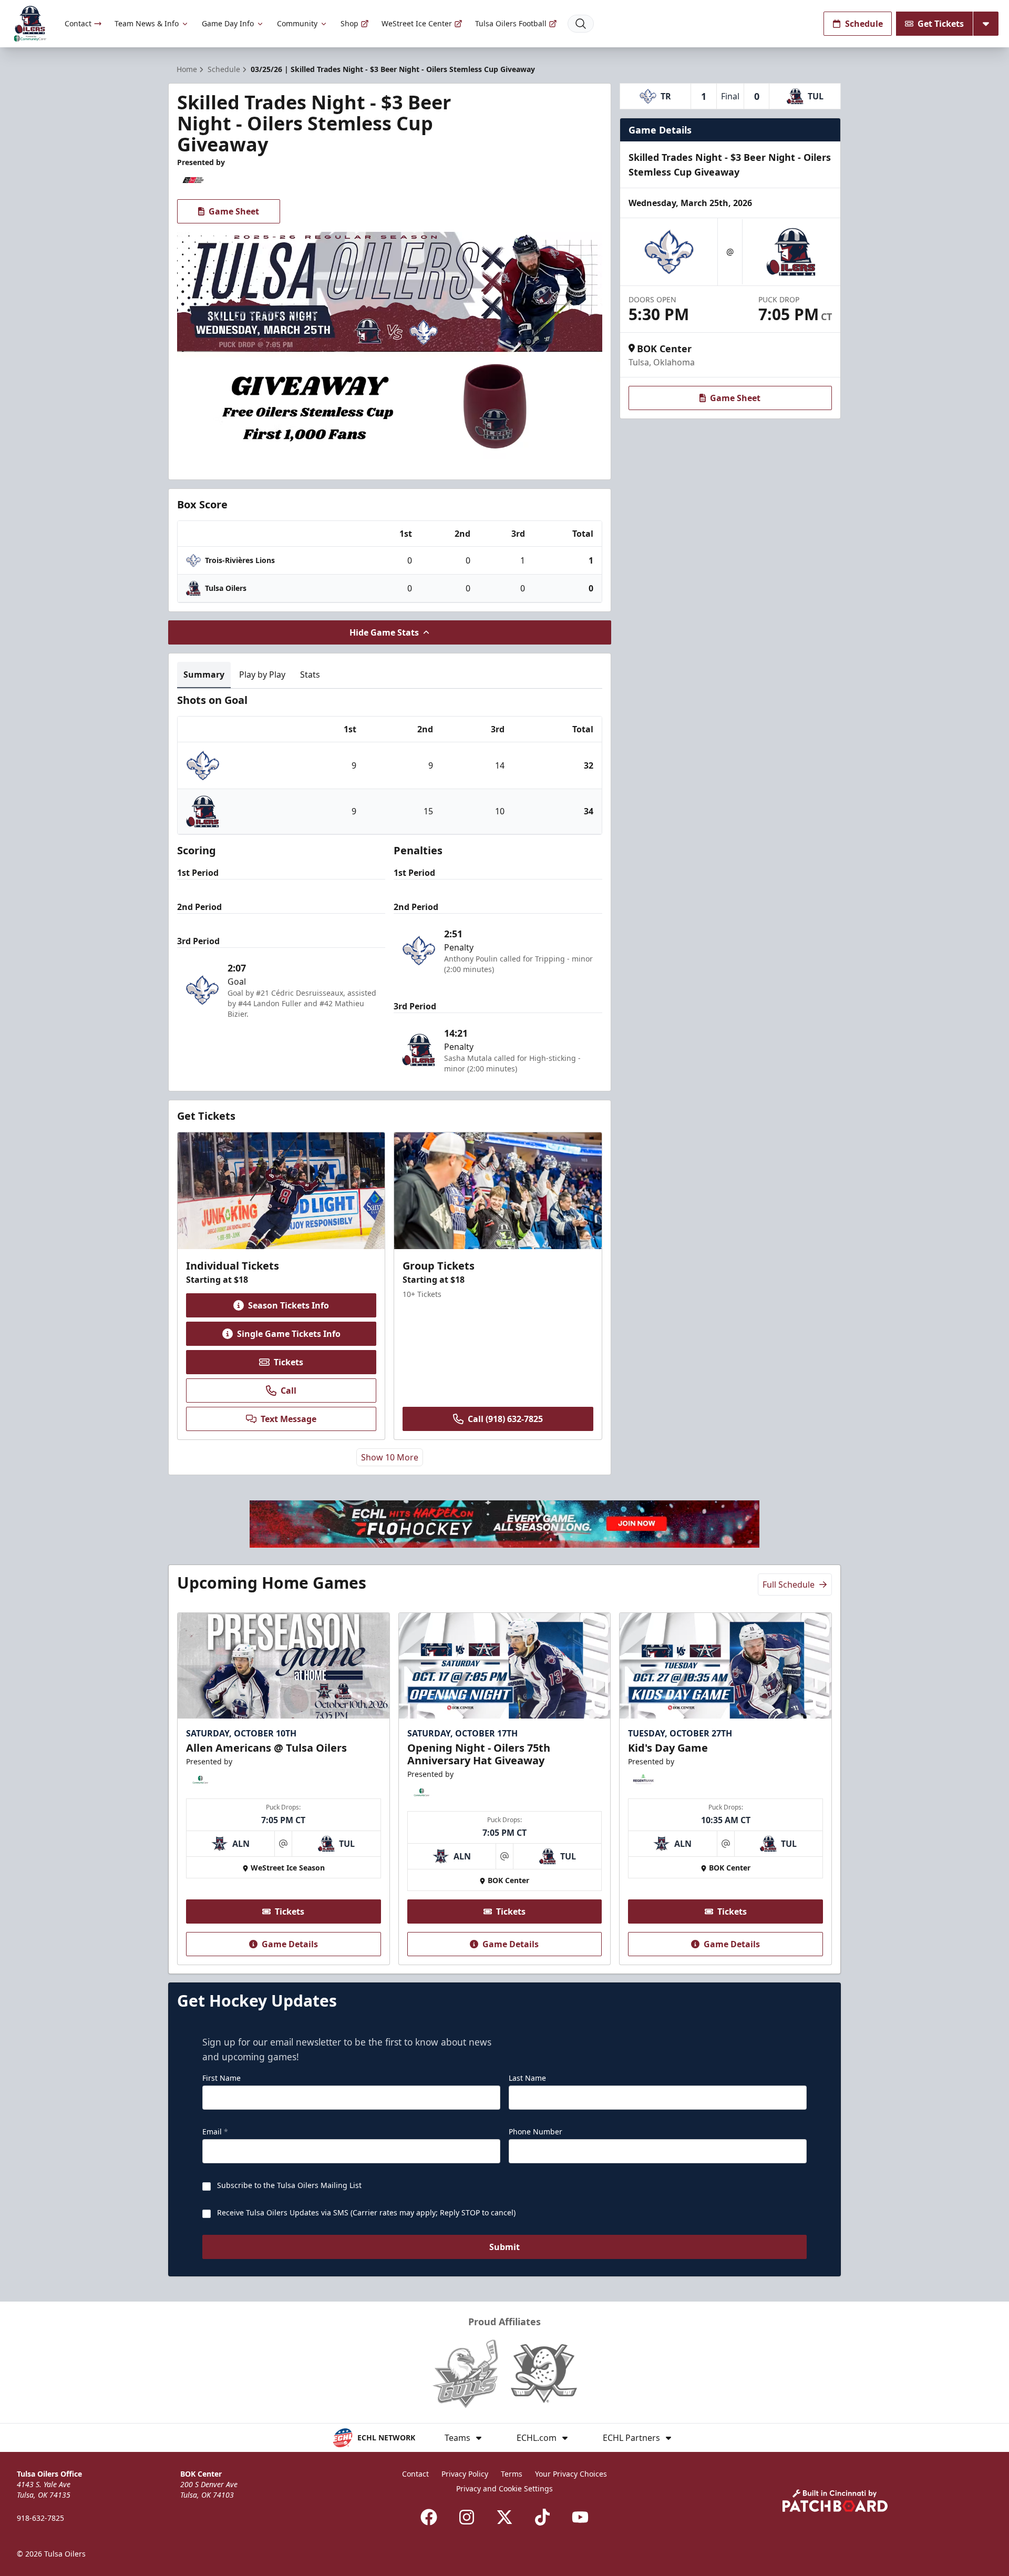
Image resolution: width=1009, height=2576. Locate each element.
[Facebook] (429, 2517)
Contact (78, 23)
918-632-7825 (40, 2518)
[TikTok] (542, 2517)
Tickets (289, 1362)
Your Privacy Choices (571, 2474)
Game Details (290, 1944)
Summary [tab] (204, 674)
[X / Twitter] (504, 2517)
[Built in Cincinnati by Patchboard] (835, 2501)
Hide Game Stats (384, 632)
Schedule (864, 24)
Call (289, 1391)
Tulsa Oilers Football (511, 23)
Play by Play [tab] (262, 674)
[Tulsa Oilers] (30, 24)
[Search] (581, 24)
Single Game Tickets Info (289, 1334)
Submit (504, 2247)
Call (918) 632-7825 (505, 1419)
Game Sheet (234, 211)
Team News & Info (147, 23)
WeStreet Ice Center (417, 23)
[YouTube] (580, 2517)
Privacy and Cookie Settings (504, 2488)
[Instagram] (467, 2517)
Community (297, 23)
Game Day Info (228, 23)
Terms (512, 2474)
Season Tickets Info (289, 1305)
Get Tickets (941, 24)
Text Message (289, 1419)
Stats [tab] (310, 674)
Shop (349, 23)
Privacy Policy (465, 2474)
